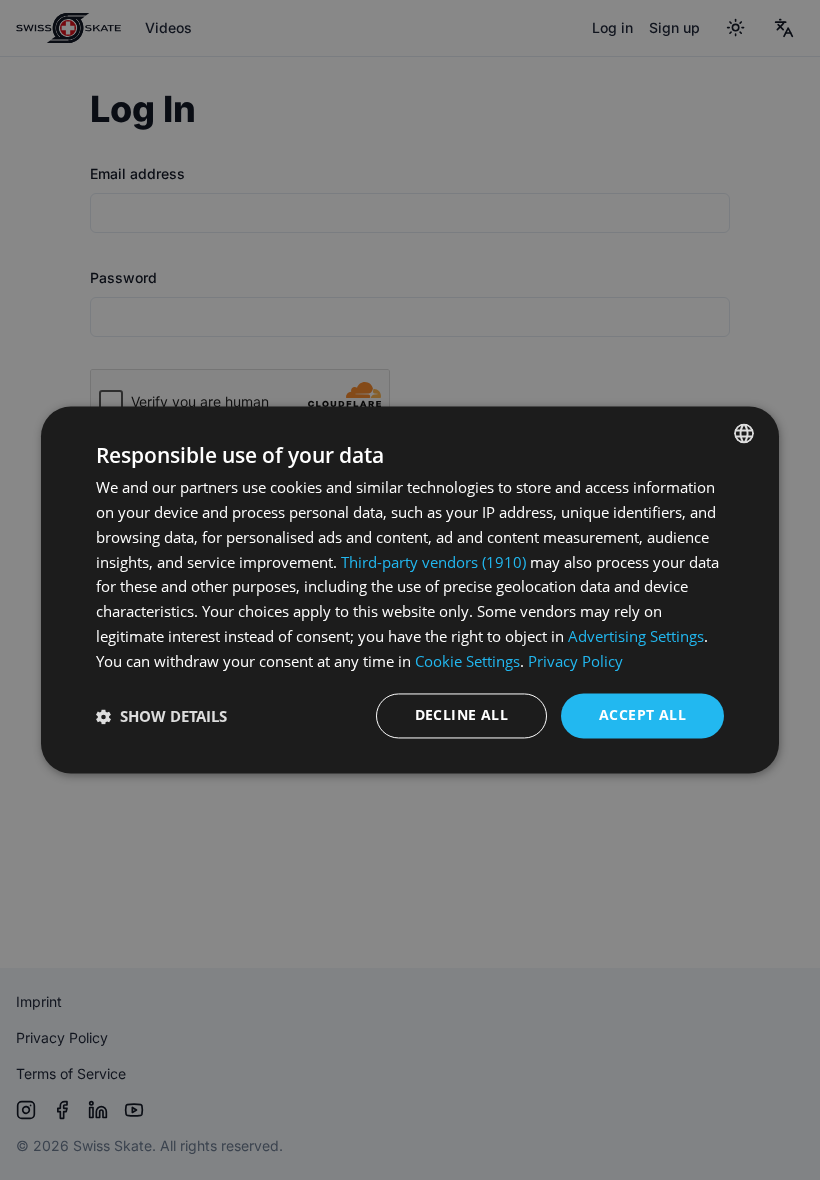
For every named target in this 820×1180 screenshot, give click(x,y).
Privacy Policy (575, 661)
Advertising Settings (636, 636)
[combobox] (744, 433)
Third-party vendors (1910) (433, 562)
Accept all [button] (642, 715)
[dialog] (410, 589)
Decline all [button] (461, 715)
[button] (161, 716)
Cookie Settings (467, 661)
